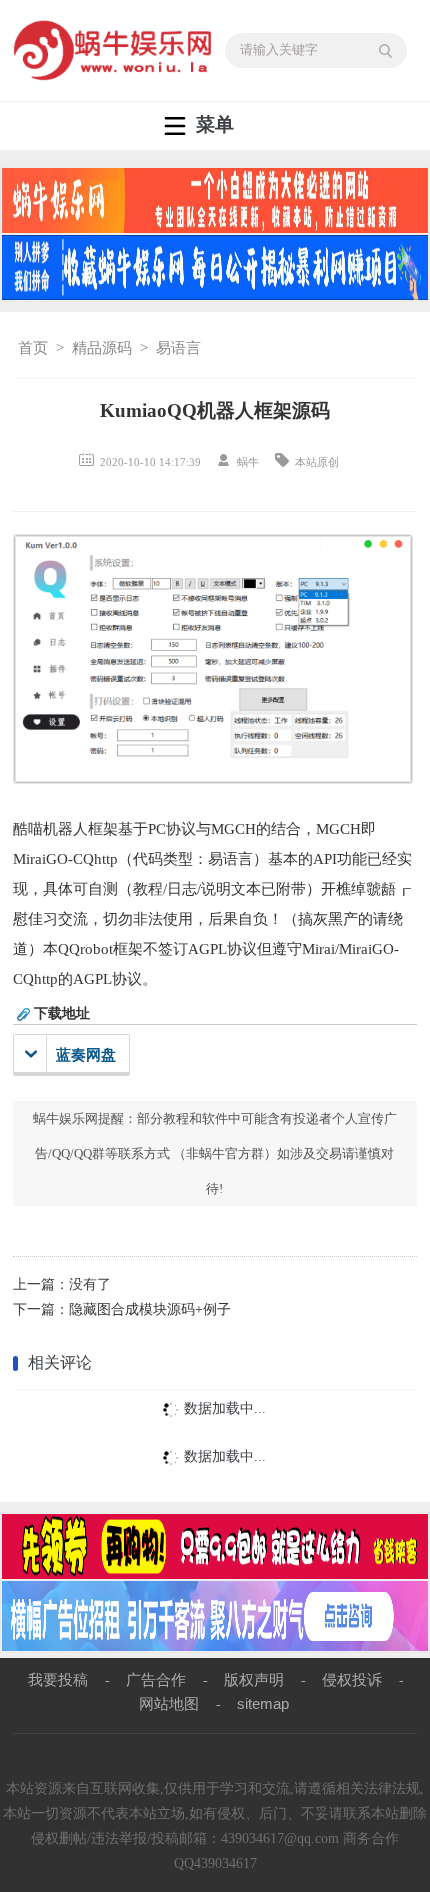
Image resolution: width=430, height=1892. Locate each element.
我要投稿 (58, 1679)
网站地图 (169, 1703)
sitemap (263, 1703)
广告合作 (156, 1679)
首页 (33, 348)
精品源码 (102, 348)
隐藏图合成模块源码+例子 (150, 1309)
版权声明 (254, 1679)
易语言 (178, 348)
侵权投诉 (352, 1679)
